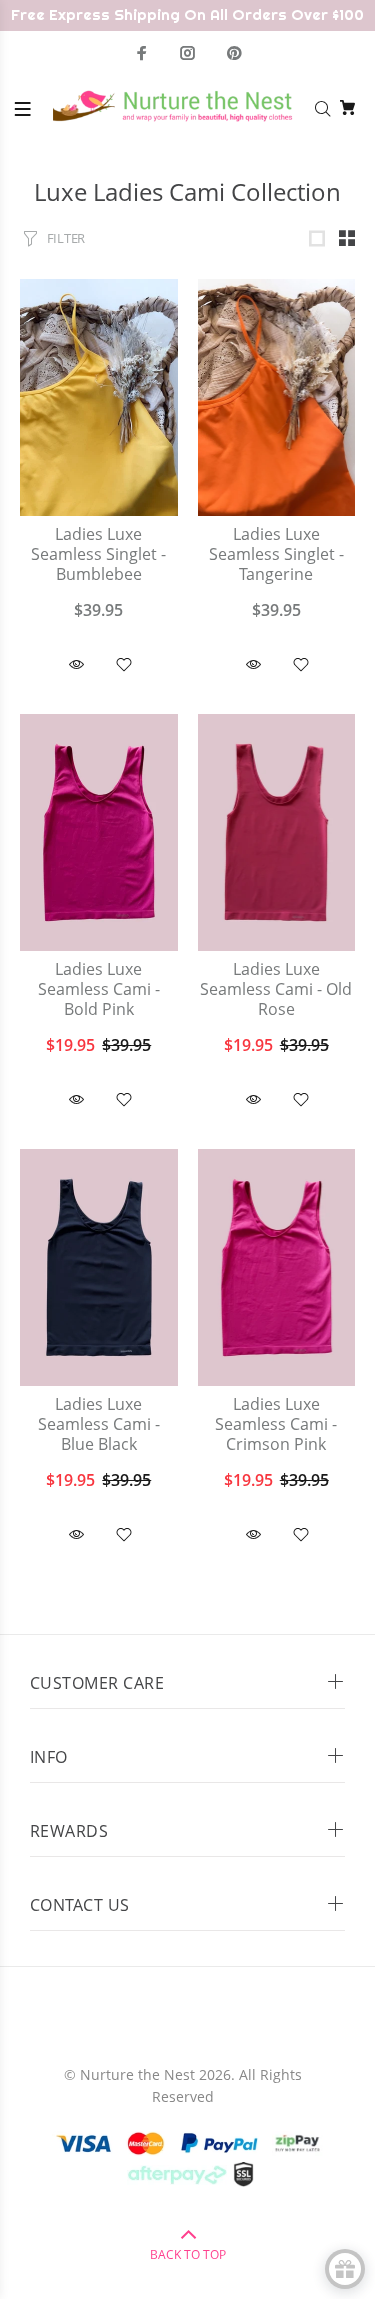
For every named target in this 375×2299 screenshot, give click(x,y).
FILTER (66, 238)
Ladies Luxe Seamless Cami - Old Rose (276, 989)
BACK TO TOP (188, 2254)
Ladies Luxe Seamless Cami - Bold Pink (99, 989)
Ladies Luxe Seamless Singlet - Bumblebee (98, 554)
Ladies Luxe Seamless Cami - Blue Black (99, 1424)
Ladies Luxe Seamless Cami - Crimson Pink (276, 1424)
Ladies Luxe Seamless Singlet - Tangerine (276, 554)
